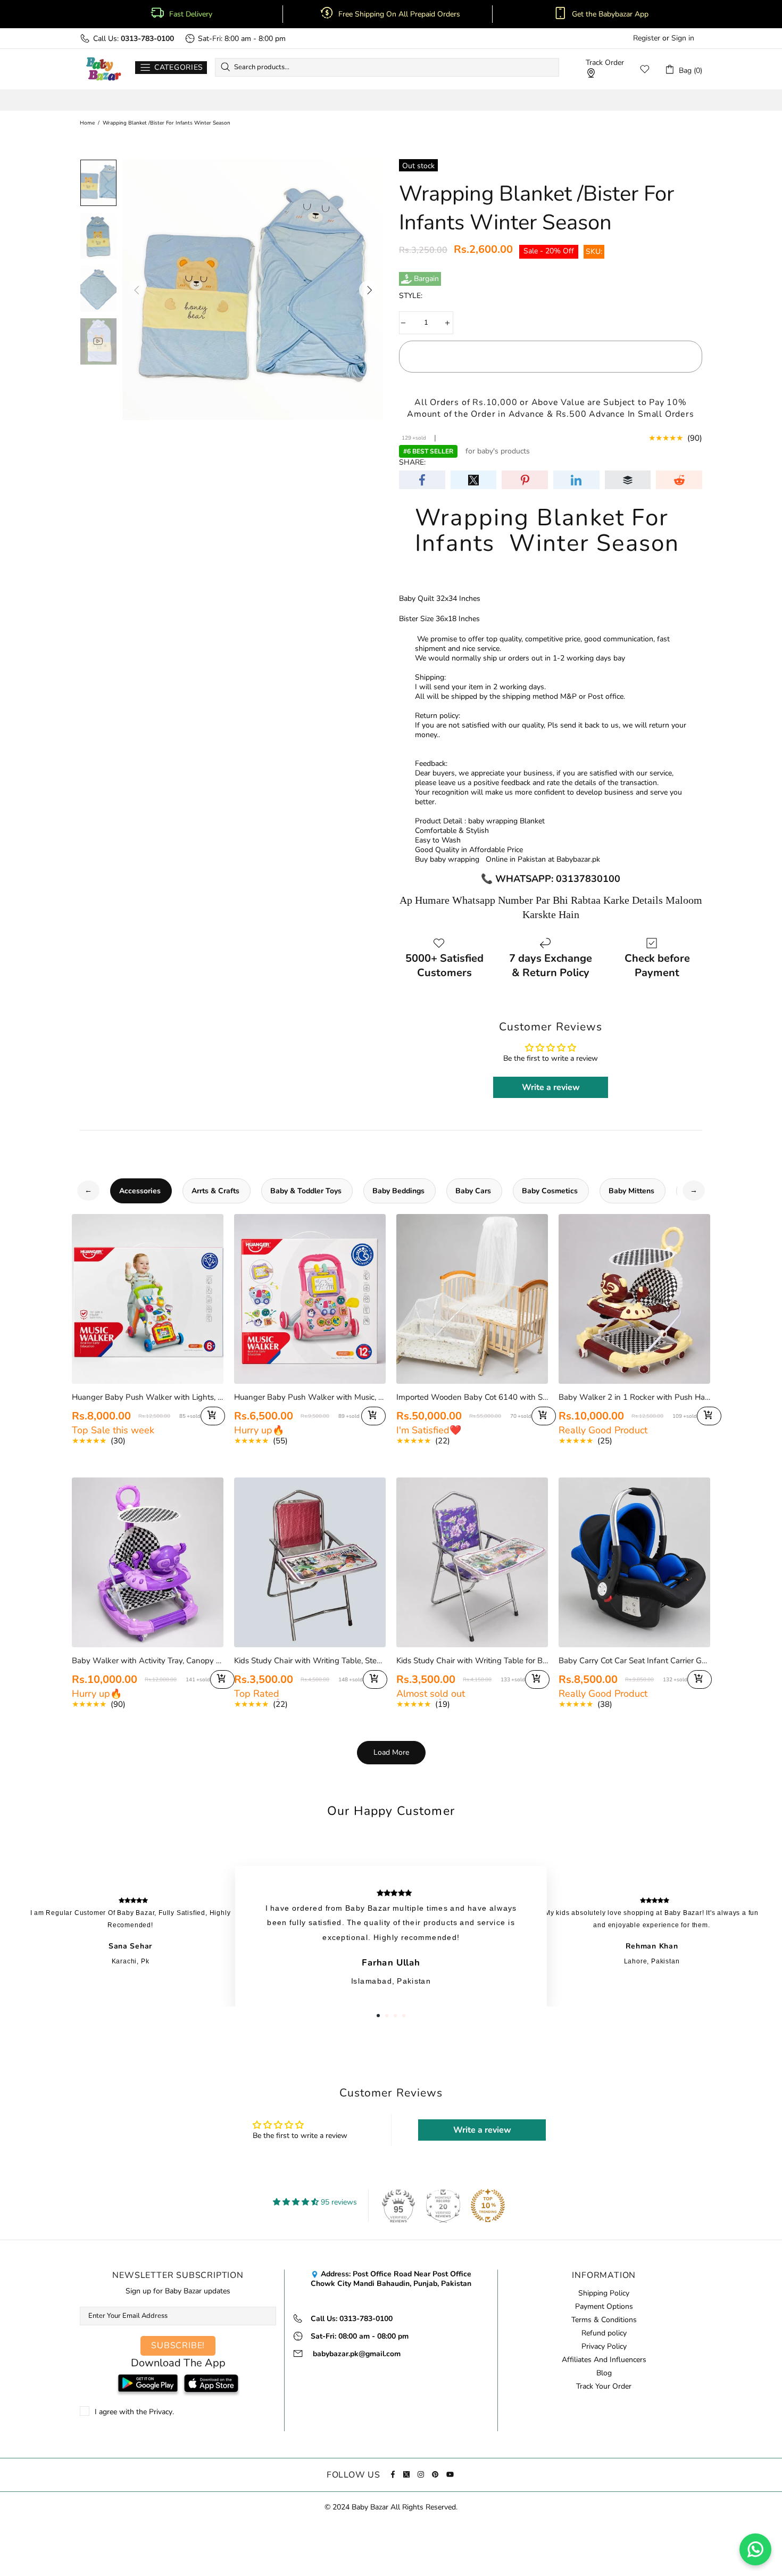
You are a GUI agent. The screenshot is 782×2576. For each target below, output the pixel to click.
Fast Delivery (191, 14)
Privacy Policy (604, 2347)
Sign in (683, 38)
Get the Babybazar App (610, 14)
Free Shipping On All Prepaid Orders (400, 14)
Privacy (161, 2412)
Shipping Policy (604, 2293)
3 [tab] (395, 2016)
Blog (604, 2373)
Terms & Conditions (604, 2320)
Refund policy (604, 2333)
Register (647, 38)
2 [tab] (387, 2016)
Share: (412, 463)
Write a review (551, 1087)
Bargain (426, 279)
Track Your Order (604, 2387)
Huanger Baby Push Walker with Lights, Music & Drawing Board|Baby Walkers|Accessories (148, 1397)
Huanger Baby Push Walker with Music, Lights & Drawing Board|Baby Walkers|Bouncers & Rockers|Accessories (310, 1397)
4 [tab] (404, 2016)
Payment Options (604, 2307)
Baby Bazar (103, 69)
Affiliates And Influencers (604, 2360)
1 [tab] (378, 2016)
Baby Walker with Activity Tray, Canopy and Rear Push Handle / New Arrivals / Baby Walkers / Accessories (148, 1661)
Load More (391, 1752)
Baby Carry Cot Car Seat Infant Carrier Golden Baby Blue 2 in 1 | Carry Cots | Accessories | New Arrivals (634, 1661)
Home (87, 123)
